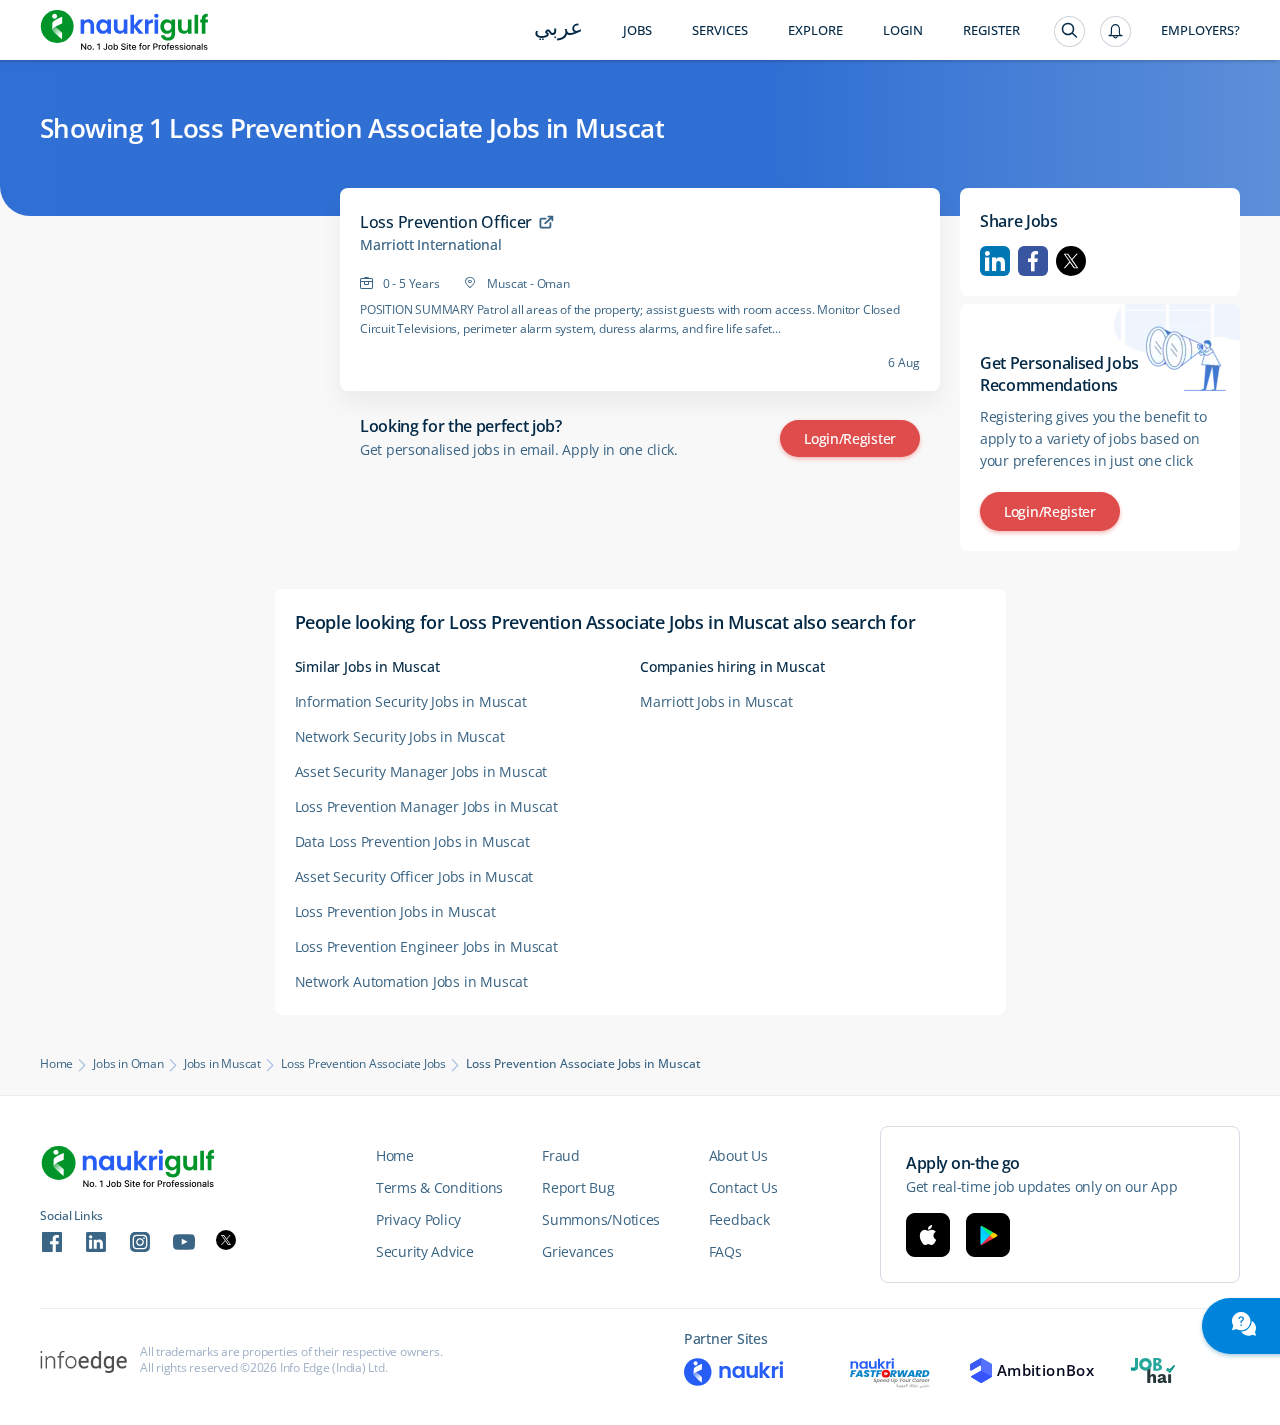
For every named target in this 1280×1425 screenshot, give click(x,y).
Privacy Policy (418, 1219)
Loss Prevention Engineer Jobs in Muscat (426, 946)
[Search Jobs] (1069, 31)
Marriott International (431, 245)
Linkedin (995, 261)
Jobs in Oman (128, 1064)
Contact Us (743, 1187)
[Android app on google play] (988, 1235)
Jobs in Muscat (222, 1064)
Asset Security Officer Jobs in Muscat (414, 876)
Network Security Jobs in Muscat (400, 736)
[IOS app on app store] (928, 1235)
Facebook (1033, 261)
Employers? (1200, 30)
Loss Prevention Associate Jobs (363, 1064)
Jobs (637, 30)
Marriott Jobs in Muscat (716, 701)
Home (56, 1064)
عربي (558, 29)
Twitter (1071, 261)
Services (720, 30)
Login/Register (850, 438)
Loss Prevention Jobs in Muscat (395, 911)
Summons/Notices (601, 1219)
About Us (738, 1155)
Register (991, 30)
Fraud (561, 1155)
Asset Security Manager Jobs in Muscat (421, 771)
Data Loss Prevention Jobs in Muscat (412, 841)
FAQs (725, 1251)
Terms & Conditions (439, 1187)
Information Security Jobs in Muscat (411, 701)
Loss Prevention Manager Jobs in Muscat (426, 806)
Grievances (577, 1251)
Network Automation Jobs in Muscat (411, 981)
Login (903, 30)
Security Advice (425, 1251)
